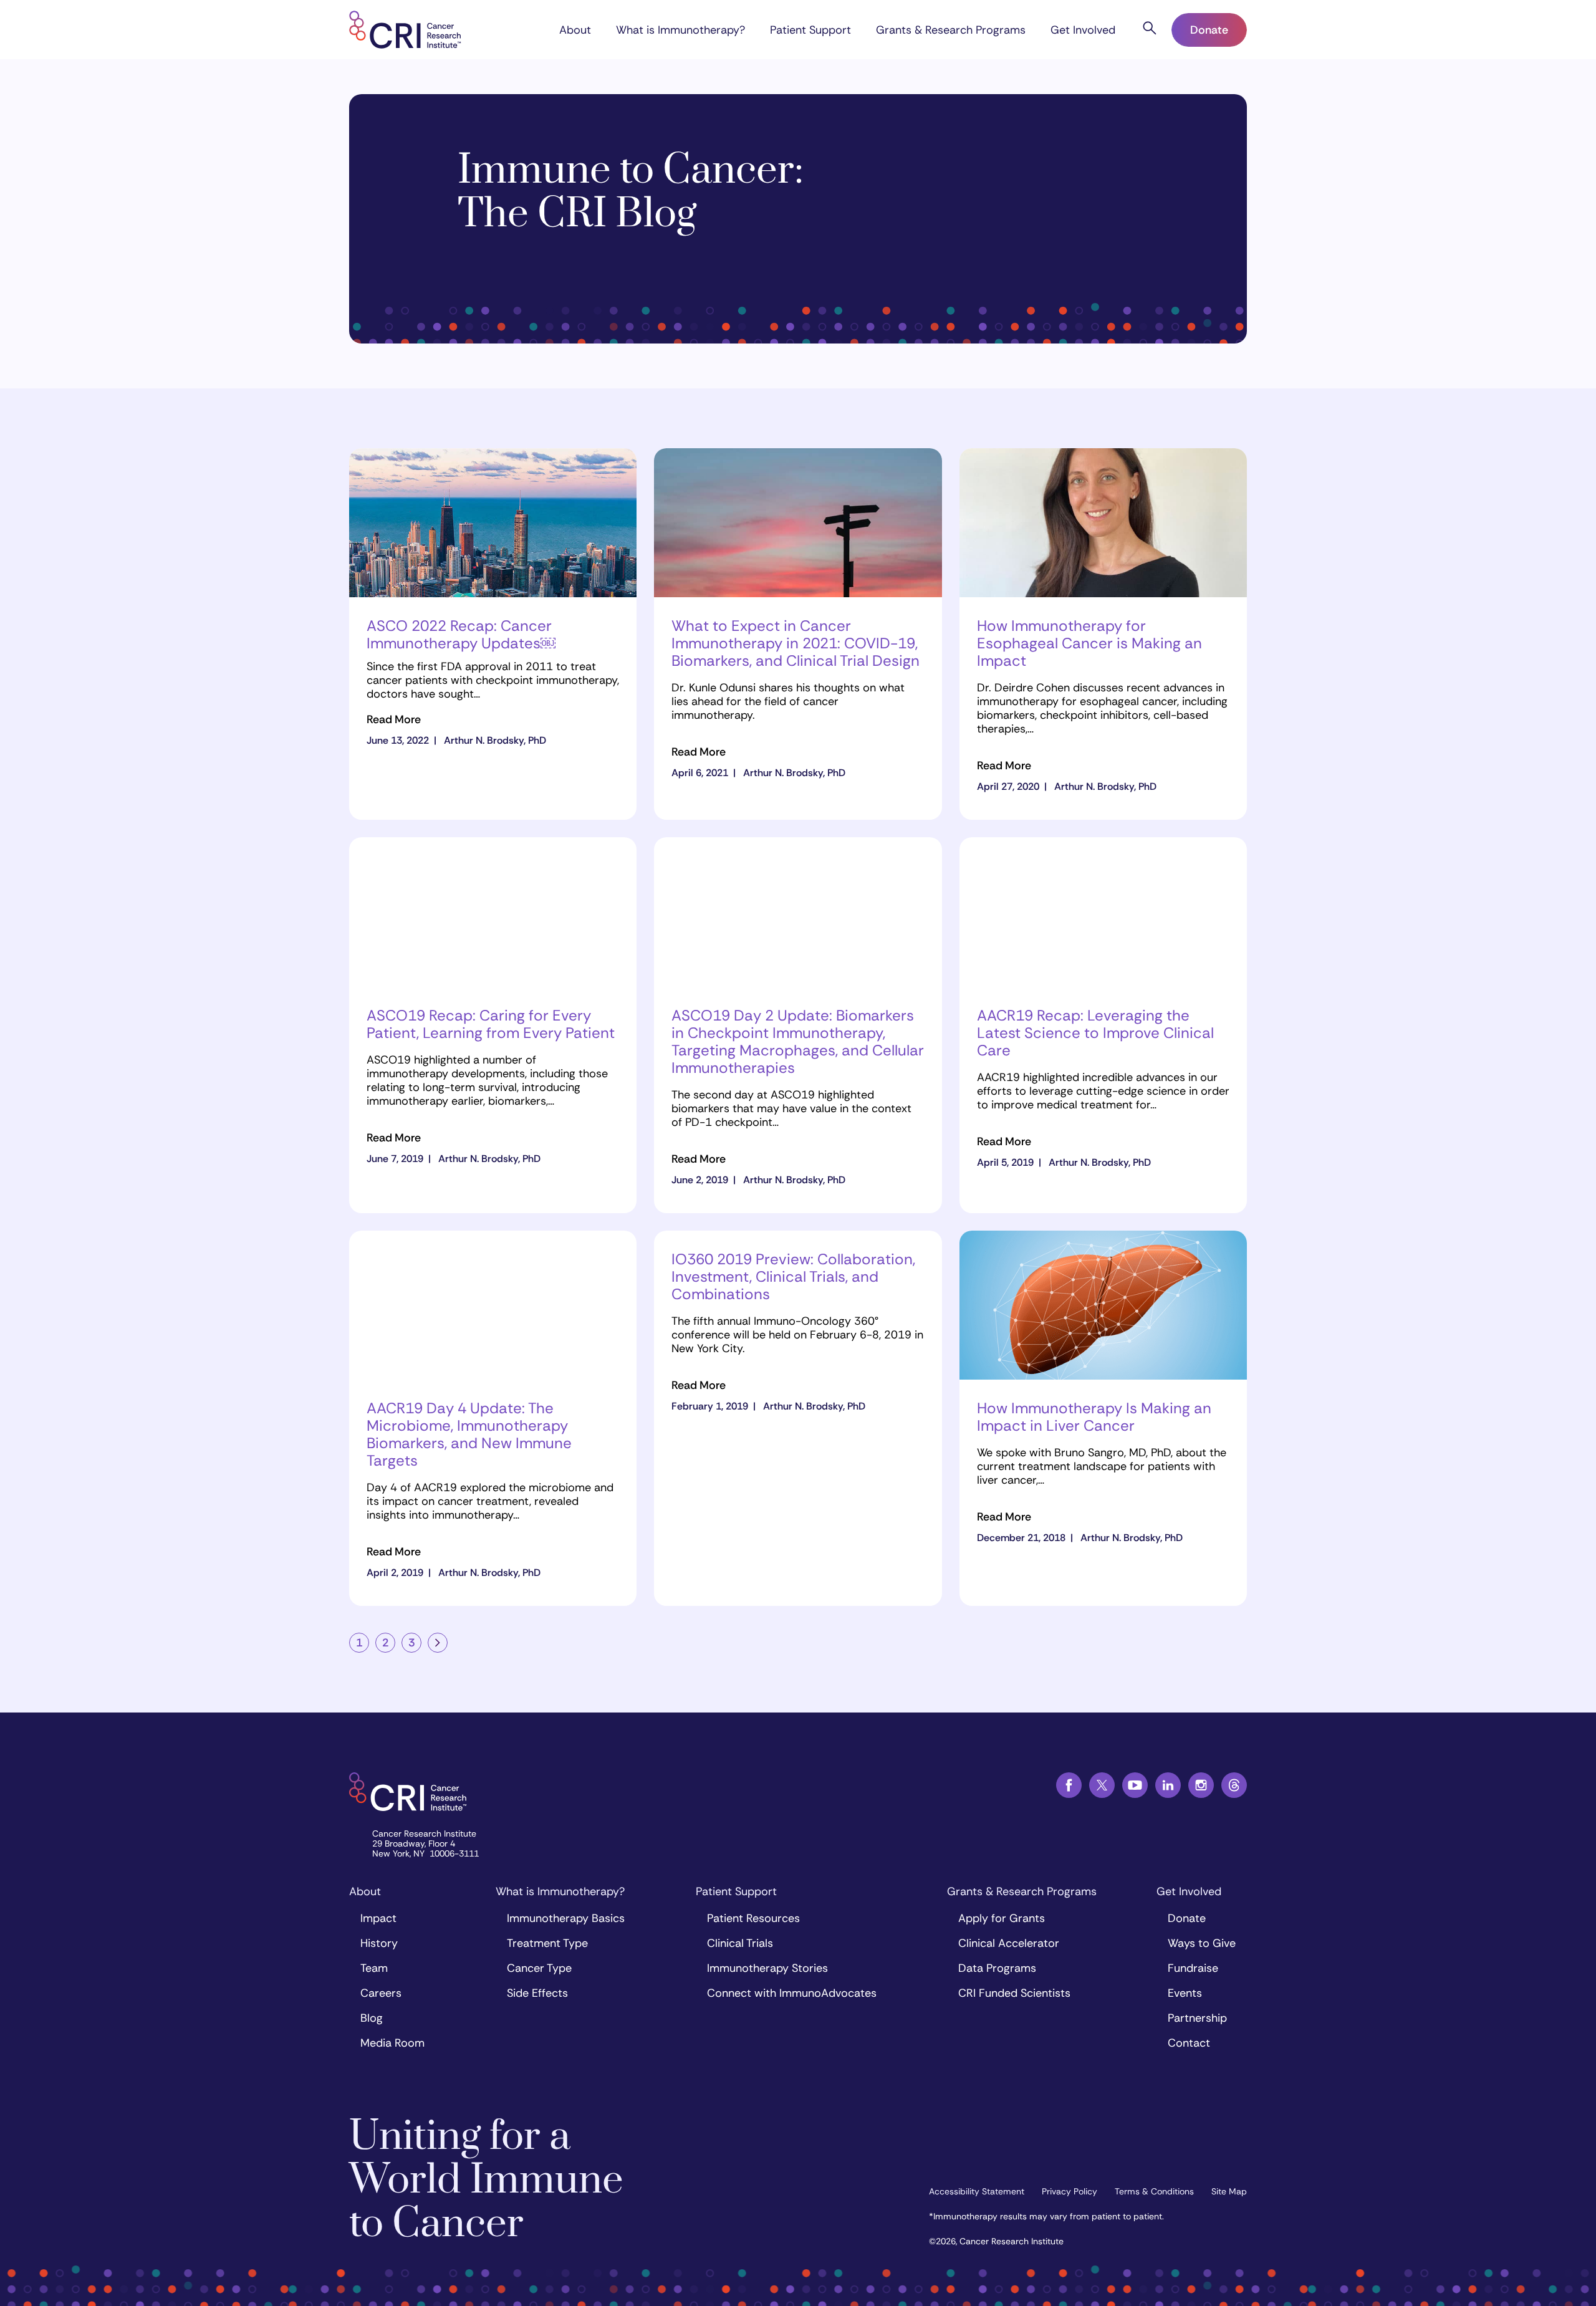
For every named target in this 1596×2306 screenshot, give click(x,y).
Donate (1209, 30)
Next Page (438, 1643)
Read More (394, 720)
